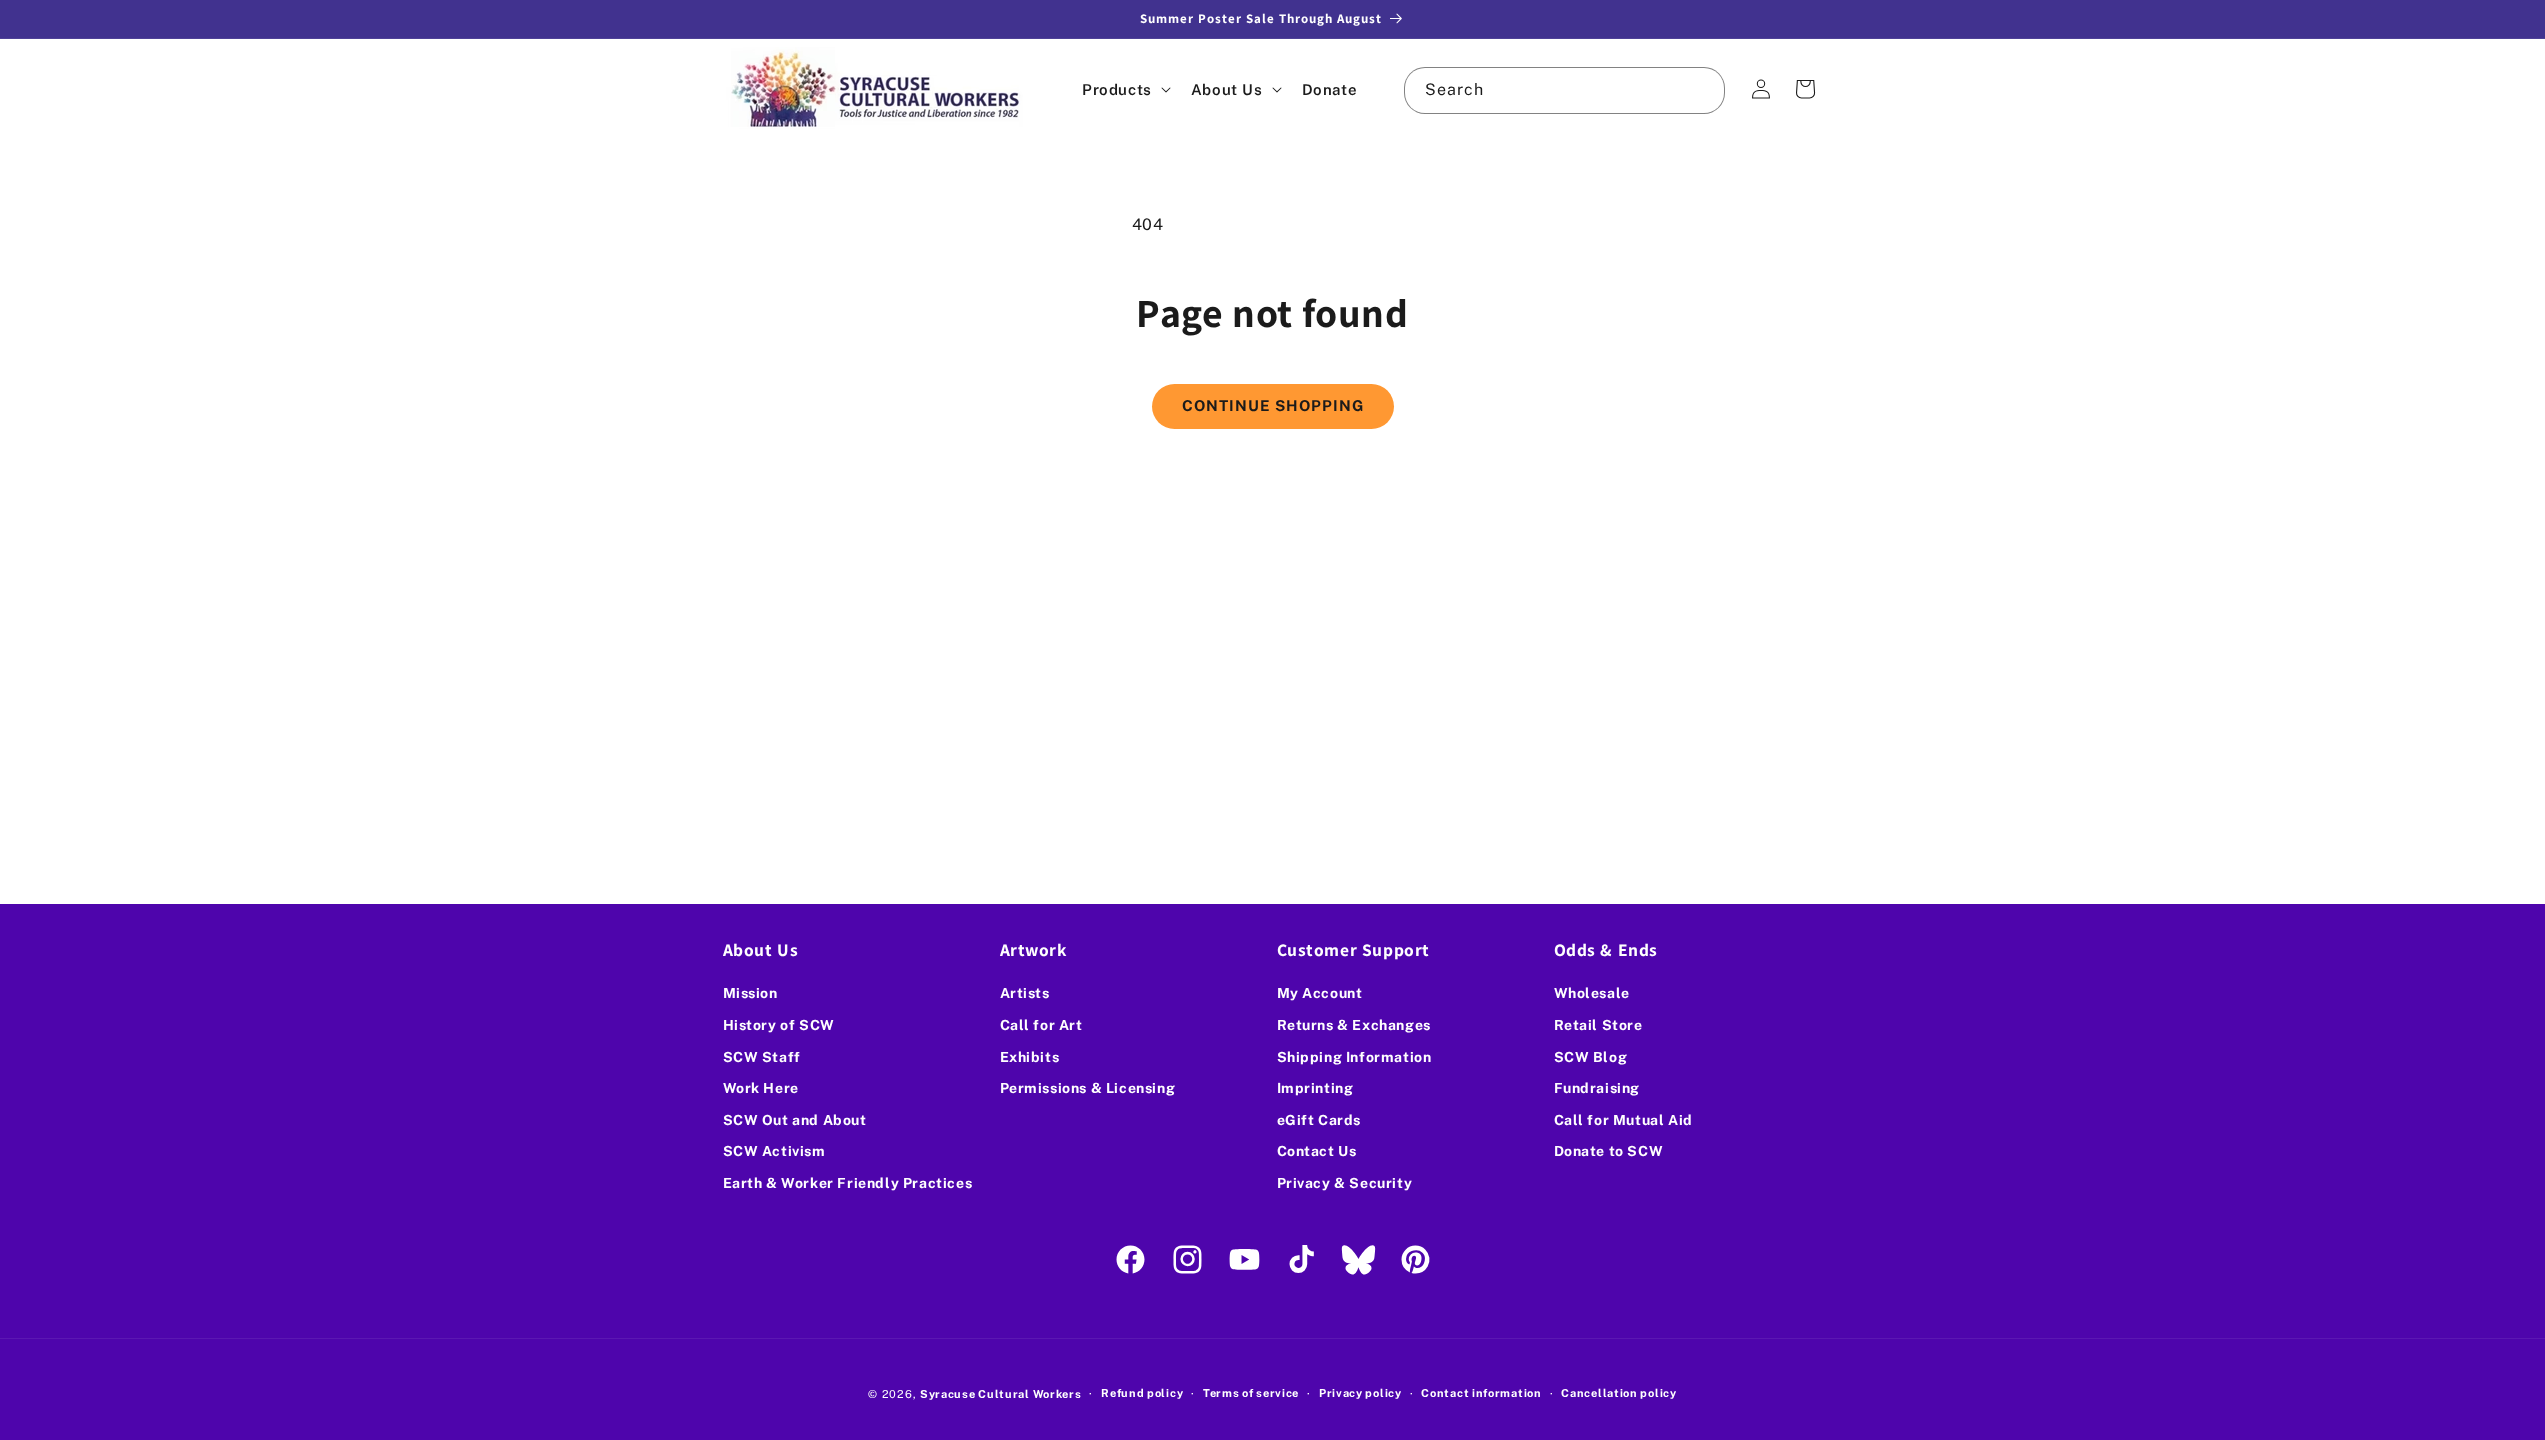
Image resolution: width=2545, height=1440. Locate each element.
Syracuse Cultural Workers (1001, 1394)
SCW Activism (774, 1151)
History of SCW (779, 1025)
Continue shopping (1273, 405)
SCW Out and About (795, 1120)
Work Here (761, 1088)
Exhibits (1030, 1057)
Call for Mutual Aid (1623, 1120)
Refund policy (1142, 1393)
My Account (1320, 993)
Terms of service (1251, 1393)
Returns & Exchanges (1354, 1025)
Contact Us (1317, 1151)
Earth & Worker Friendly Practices (848, 1183)
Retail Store (1598, 1025)
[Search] (1702, 90)
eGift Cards (1319, 1120)
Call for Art (1041, 1025)
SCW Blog (1591, 1057)
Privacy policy (1360, 1393)
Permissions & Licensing (1088, 1088)
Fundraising (1597, 1088)
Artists (1025, 993)
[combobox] (1564, 90)
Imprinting (1315, 1088)
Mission (750, 993)
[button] (1124, 89)
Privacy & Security (1345, 1183)
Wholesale (1592, 993)
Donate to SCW (1609, 1151)
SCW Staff (762, 1057)
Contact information (1481, 1393)
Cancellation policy (1618, 1393)
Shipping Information (1354, 1057)
